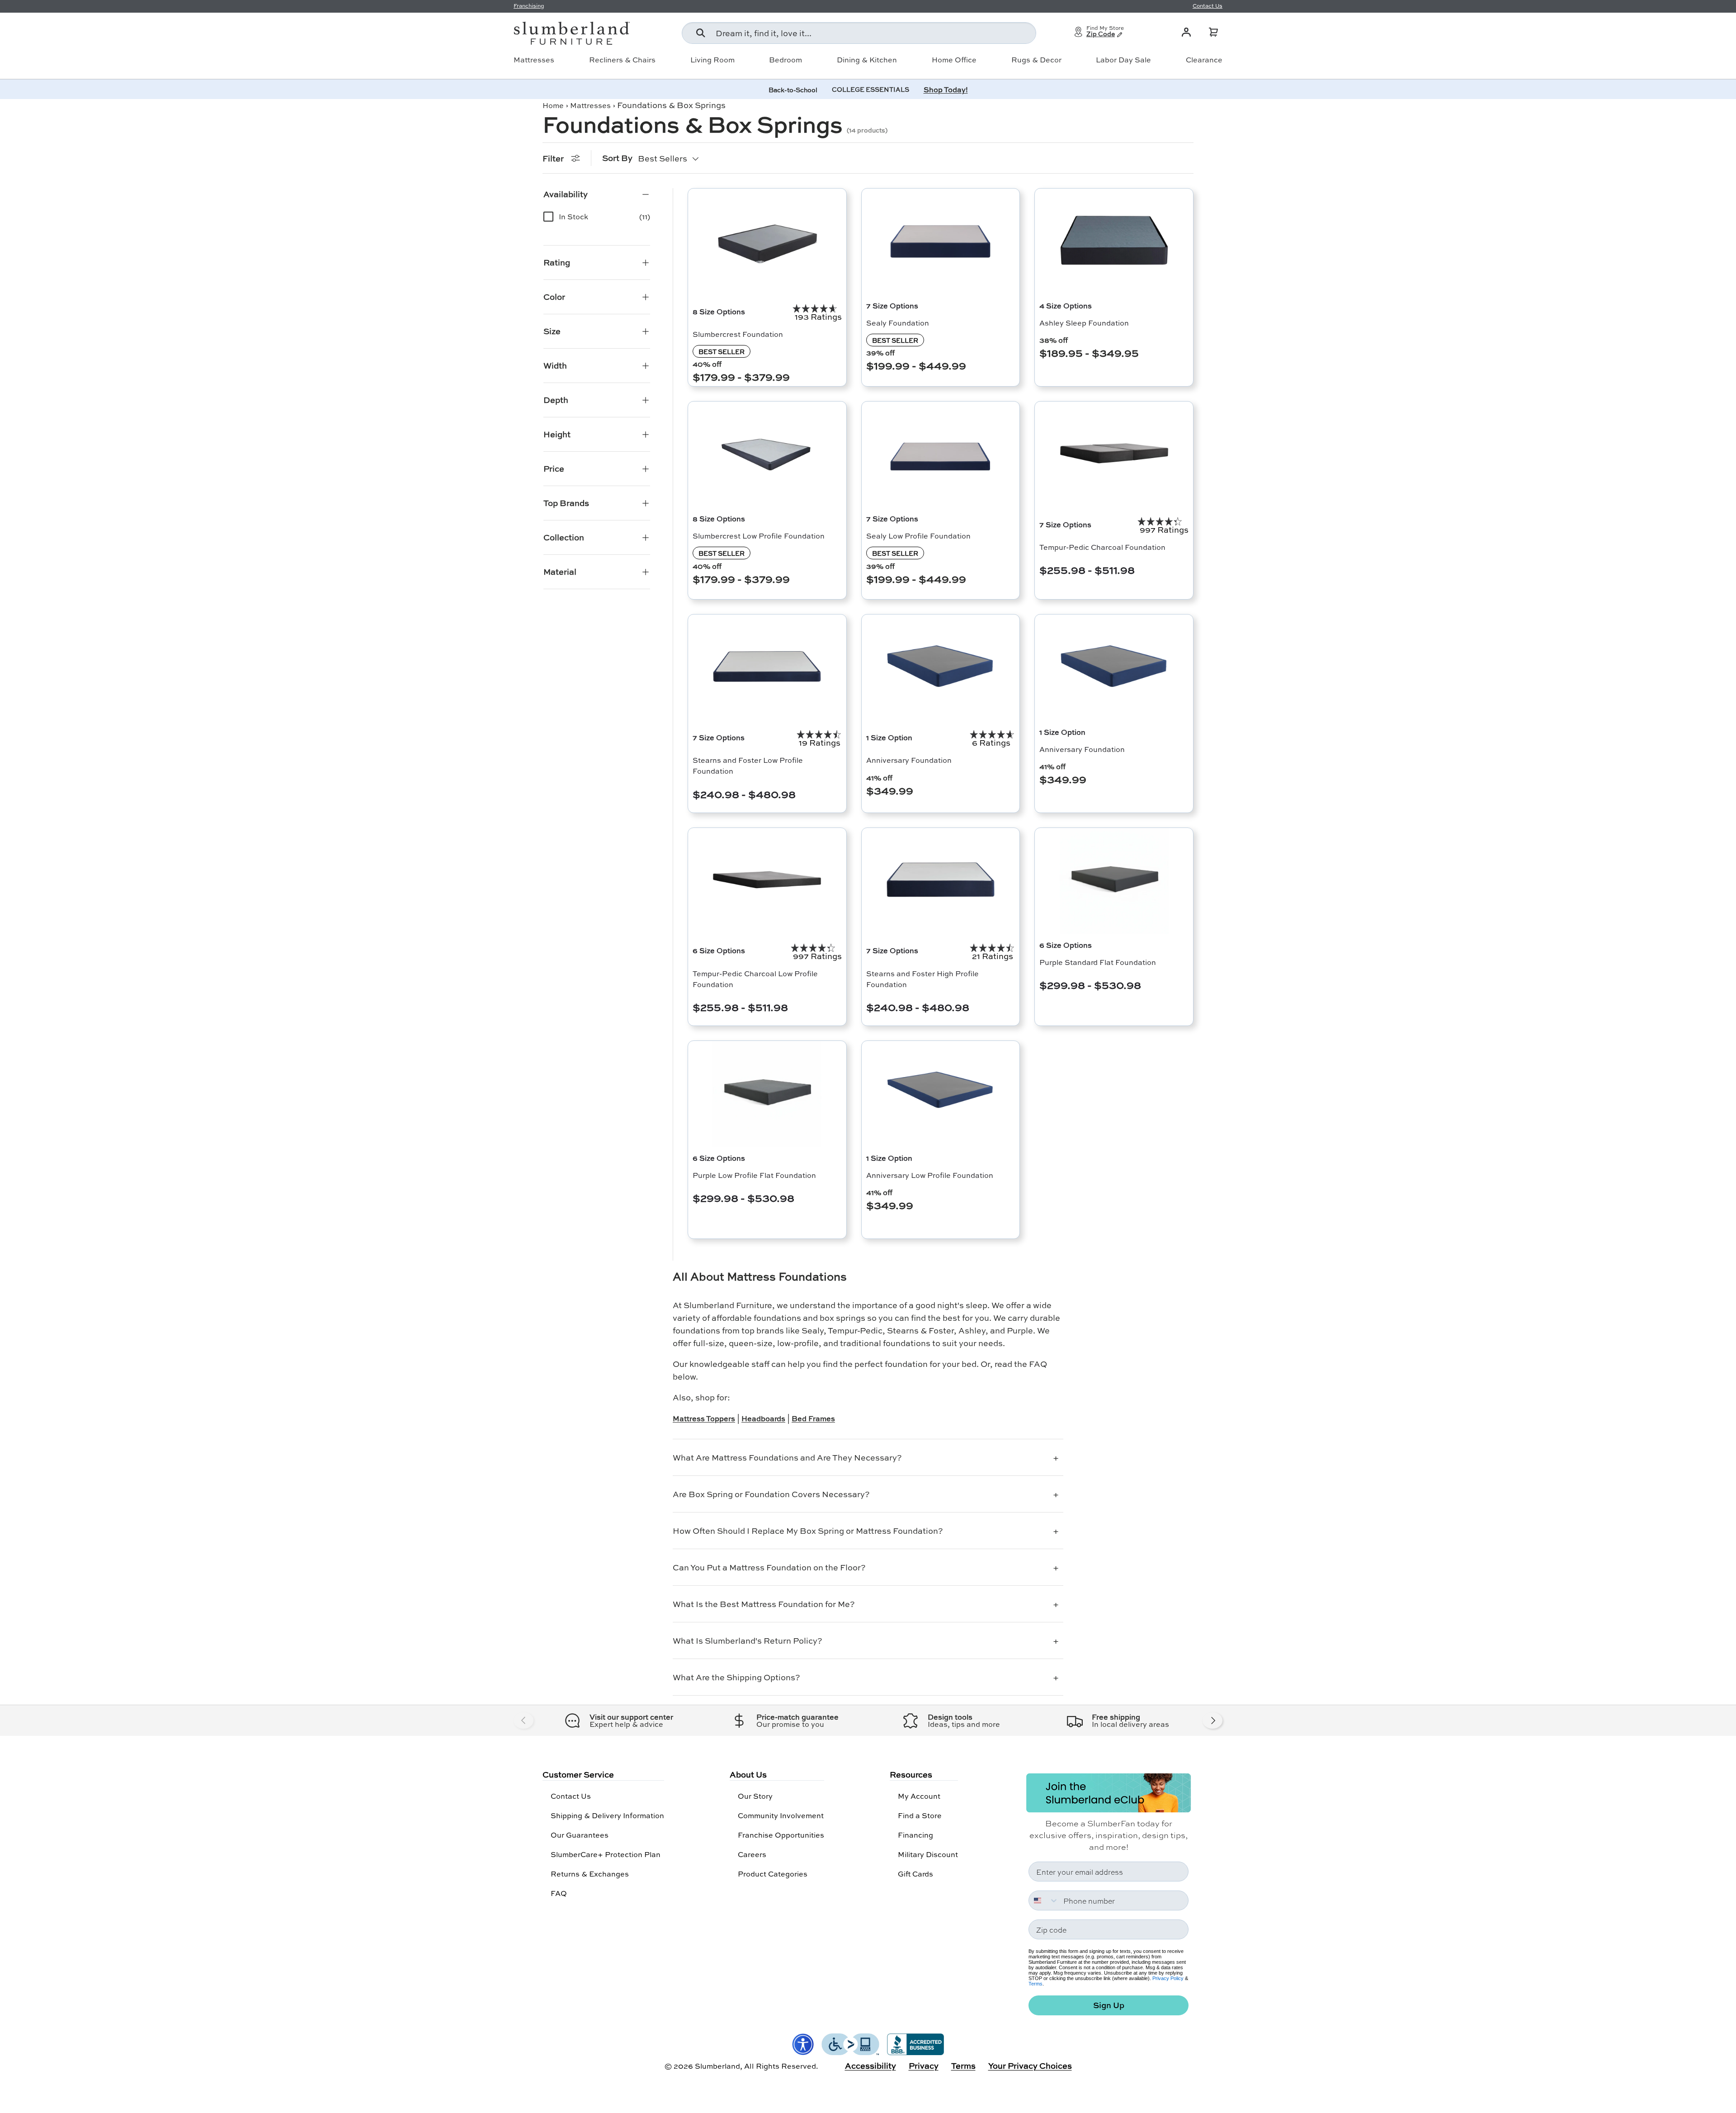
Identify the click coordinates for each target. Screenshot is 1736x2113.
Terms (1035, 1984)
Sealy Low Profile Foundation (918, 536)
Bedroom (785, 60)
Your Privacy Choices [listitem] (1030, 2066)
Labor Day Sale (1123, 60)
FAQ (559, 1893)
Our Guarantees (580, 1835)
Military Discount (928, 1854)
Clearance (1204, 60)
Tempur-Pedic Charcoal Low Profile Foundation (755, 979)
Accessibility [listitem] (870, 2066)
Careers (752, 1854)
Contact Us (571, 1796)
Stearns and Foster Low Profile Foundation (748, 765)
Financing (915, 1835)
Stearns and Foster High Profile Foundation (922, 979)
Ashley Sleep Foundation (1084, 323)
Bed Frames (813, 1418)
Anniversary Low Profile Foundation (930, 1175)
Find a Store (920, 1815)
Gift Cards (915, 1874)
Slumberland (717, 2066)
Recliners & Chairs (622, 60)
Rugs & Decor (1036, 60)
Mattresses (534, 60)
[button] (1213, 32)
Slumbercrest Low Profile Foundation (759, 536)
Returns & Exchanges (590, 1874)
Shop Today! (946, 89)
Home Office (954, 60)
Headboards (763, 1418)
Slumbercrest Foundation (738, 334)
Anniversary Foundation (909, 760)
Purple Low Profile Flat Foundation (754, 1175)
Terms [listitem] (963, 2066)
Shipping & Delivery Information (607, 1815)
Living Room (712, 60)
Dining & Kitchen (867, 60)
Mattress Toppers (704, 1418)
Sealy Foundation (898, 323)
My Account (919, 1796)
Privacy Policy (1168, 1978)
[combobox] (859, 33)
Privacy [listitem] (924, 2066)
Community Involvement (781, 1815)
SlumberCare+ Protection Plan (606, 1854)
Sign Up (1109, 2005)
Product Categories (773, 1874)
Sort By (617, 158)
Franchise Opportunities (781, 1835)
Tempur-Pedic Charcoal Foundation (1102, 547)
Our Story (755, 1796)
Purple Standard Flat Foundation (1098, 962)
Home (553, 105)
